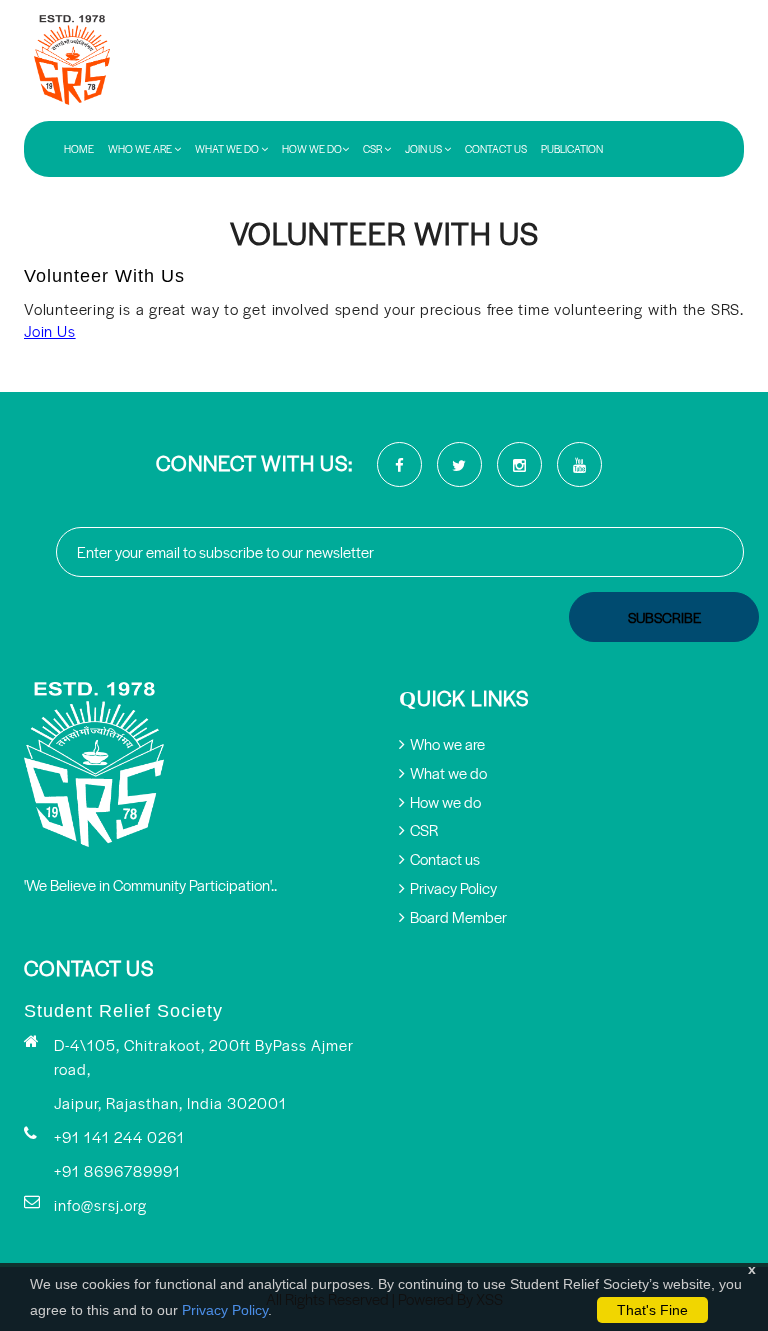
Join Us (424, 149)
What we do (448, 772)
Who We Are (141, 149)
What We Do (228, 149)
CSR (373, 149)
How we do (445, 801)
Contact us (496, 149)
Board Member (458, 916)
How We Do (312, 149)
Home (79, 149)
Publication (572, 149)
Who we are (447, 743)
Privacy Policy (225, 1310)
